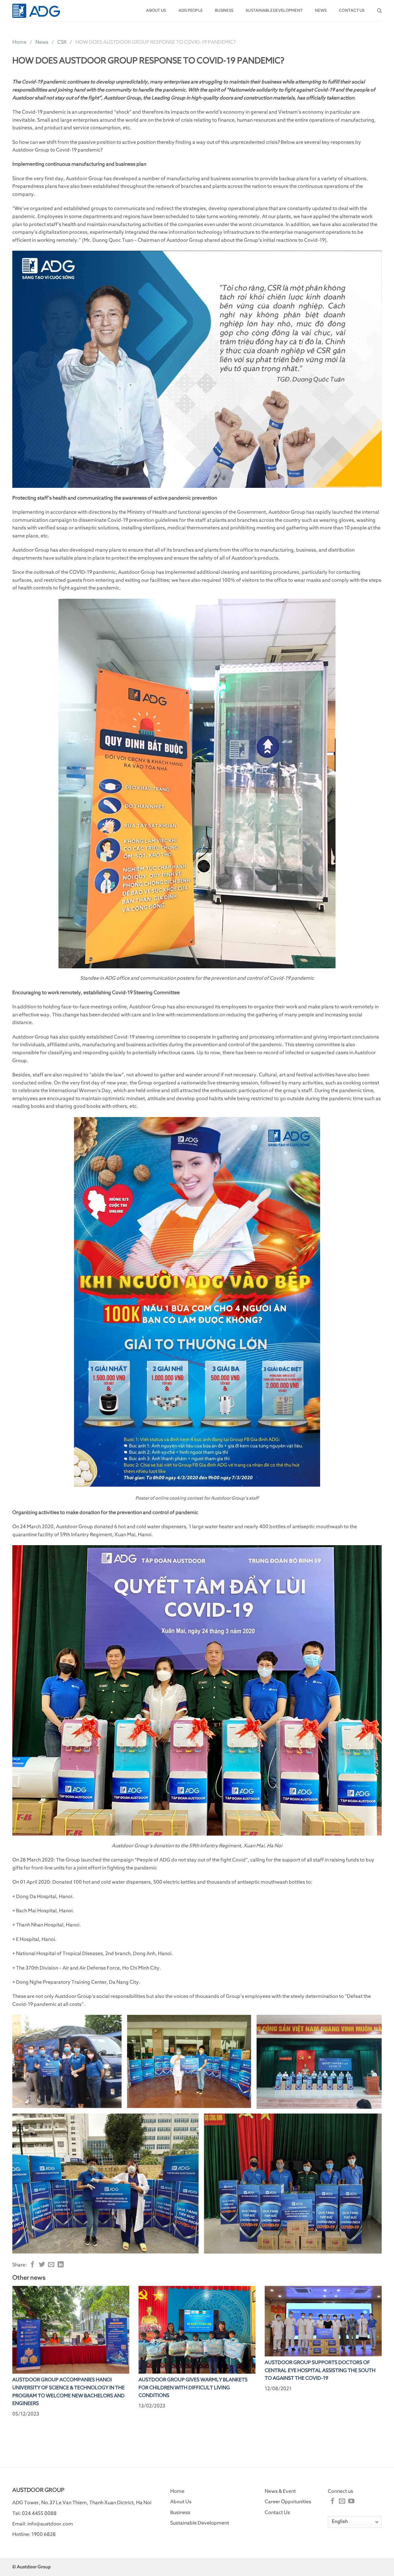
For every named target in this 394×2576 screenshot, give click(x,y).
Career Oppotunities (288, 2502)
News (321, 11)
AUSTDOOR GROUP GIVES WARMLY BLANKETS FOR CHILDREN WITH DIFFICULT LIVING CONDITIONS (193, 2388)
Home (19, 42)
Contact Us (277, 2513)
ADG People (191, 11)
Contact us (352, 11)
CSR (62, 42)
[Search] (379, 11)
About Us (181, 2502)
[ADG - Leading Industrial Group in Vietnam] (36, 11)
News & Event (280, 2491)
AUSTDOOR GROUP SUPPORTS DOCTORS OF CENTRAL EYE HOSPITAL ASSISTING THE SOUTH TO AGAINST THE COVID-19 (320, 2370)
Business (224, 11)
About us (156, 11)
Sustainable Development (274, 11)
